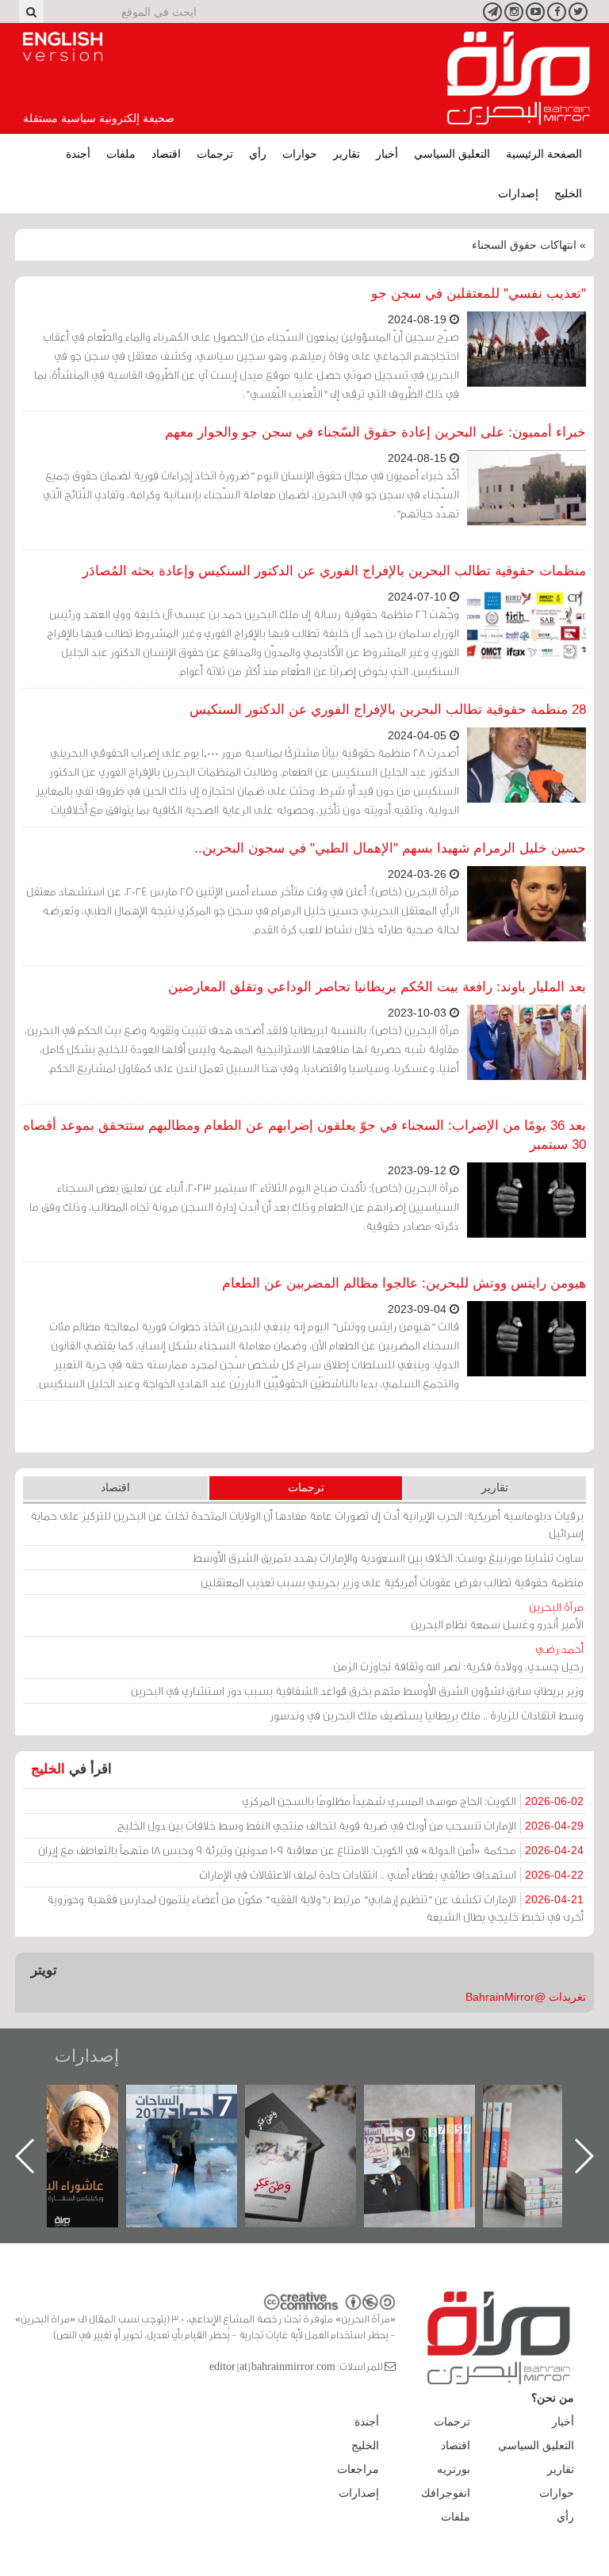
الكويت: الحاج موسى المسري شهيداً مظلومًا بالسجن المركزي (413, 1801)
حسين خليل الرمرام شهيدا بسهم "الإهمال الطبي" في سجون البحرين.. (390, 848)
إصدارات (518, 193)
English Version (63, 47)
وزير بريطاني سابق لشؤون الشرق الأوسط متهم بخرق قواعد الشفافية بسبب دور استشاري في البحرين (357, 1691)
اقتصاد (166, 154)
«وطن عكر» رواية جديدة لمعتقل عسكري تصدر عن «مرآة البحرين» (435, 2130)
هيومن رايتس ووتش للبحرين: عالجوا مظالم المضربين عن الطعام (404, 1283)
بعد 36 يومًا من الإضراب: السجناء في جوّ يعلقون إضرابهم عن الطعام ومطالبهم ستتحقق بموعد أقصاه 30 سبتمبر (304, 1135)
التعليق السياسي (452, 154)
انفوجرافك (446, 2493)
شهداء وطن (79, 2102)
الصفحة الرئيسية (544, 154)
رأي (258, 154)
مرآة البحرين (519, 78)
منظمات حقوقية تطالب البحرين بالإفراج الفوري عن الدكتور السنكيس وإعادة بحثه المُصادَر (334, 571)
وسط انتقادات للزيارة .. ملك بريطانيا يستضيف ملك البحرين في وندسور (427, 1715)
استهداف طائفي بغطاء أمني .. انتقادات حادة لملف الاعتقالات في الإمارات (391, 1874)
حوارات (300, 154)
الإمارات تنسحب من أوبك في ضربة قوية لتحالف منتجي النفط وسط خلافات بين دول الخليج (350, 1825)
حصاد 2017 (316, 2102)
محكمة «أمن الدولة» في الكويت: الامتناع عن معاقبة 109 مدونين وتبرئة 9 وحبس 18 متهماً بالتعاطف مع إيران (311, 1850)
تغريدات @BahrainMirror (526, 1997)
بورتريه (454, 2469)
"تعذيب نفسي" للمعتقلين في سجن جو (479, 294)
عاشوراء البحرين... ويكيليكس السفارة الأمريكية (198, 2121)
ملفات (121, 154)
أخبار (387, 154)
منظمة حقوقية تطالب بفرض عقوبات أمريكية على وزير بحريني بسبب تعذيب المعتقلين (392, 1582)
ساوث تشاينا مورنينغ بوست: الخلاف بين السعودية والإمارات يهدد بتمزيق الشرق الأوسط (388, 1557)
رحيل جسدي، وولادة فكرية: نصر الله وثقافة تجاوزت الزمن (458, 1657)
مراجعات (358, 2469)
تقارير (347, 154)
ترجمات (215, 154)
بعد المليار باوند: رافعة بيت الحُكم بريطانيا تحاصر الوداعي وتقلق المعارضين (377, 987)
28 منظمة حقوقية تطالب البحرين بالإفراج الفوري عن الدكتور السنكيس (388, 710)
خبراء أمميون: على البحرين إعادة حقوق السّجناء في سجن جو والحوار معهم (375, 432)
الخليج (568, 193)
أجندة (78, 154)
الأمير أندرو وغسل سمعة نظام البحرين (497, 1615)
